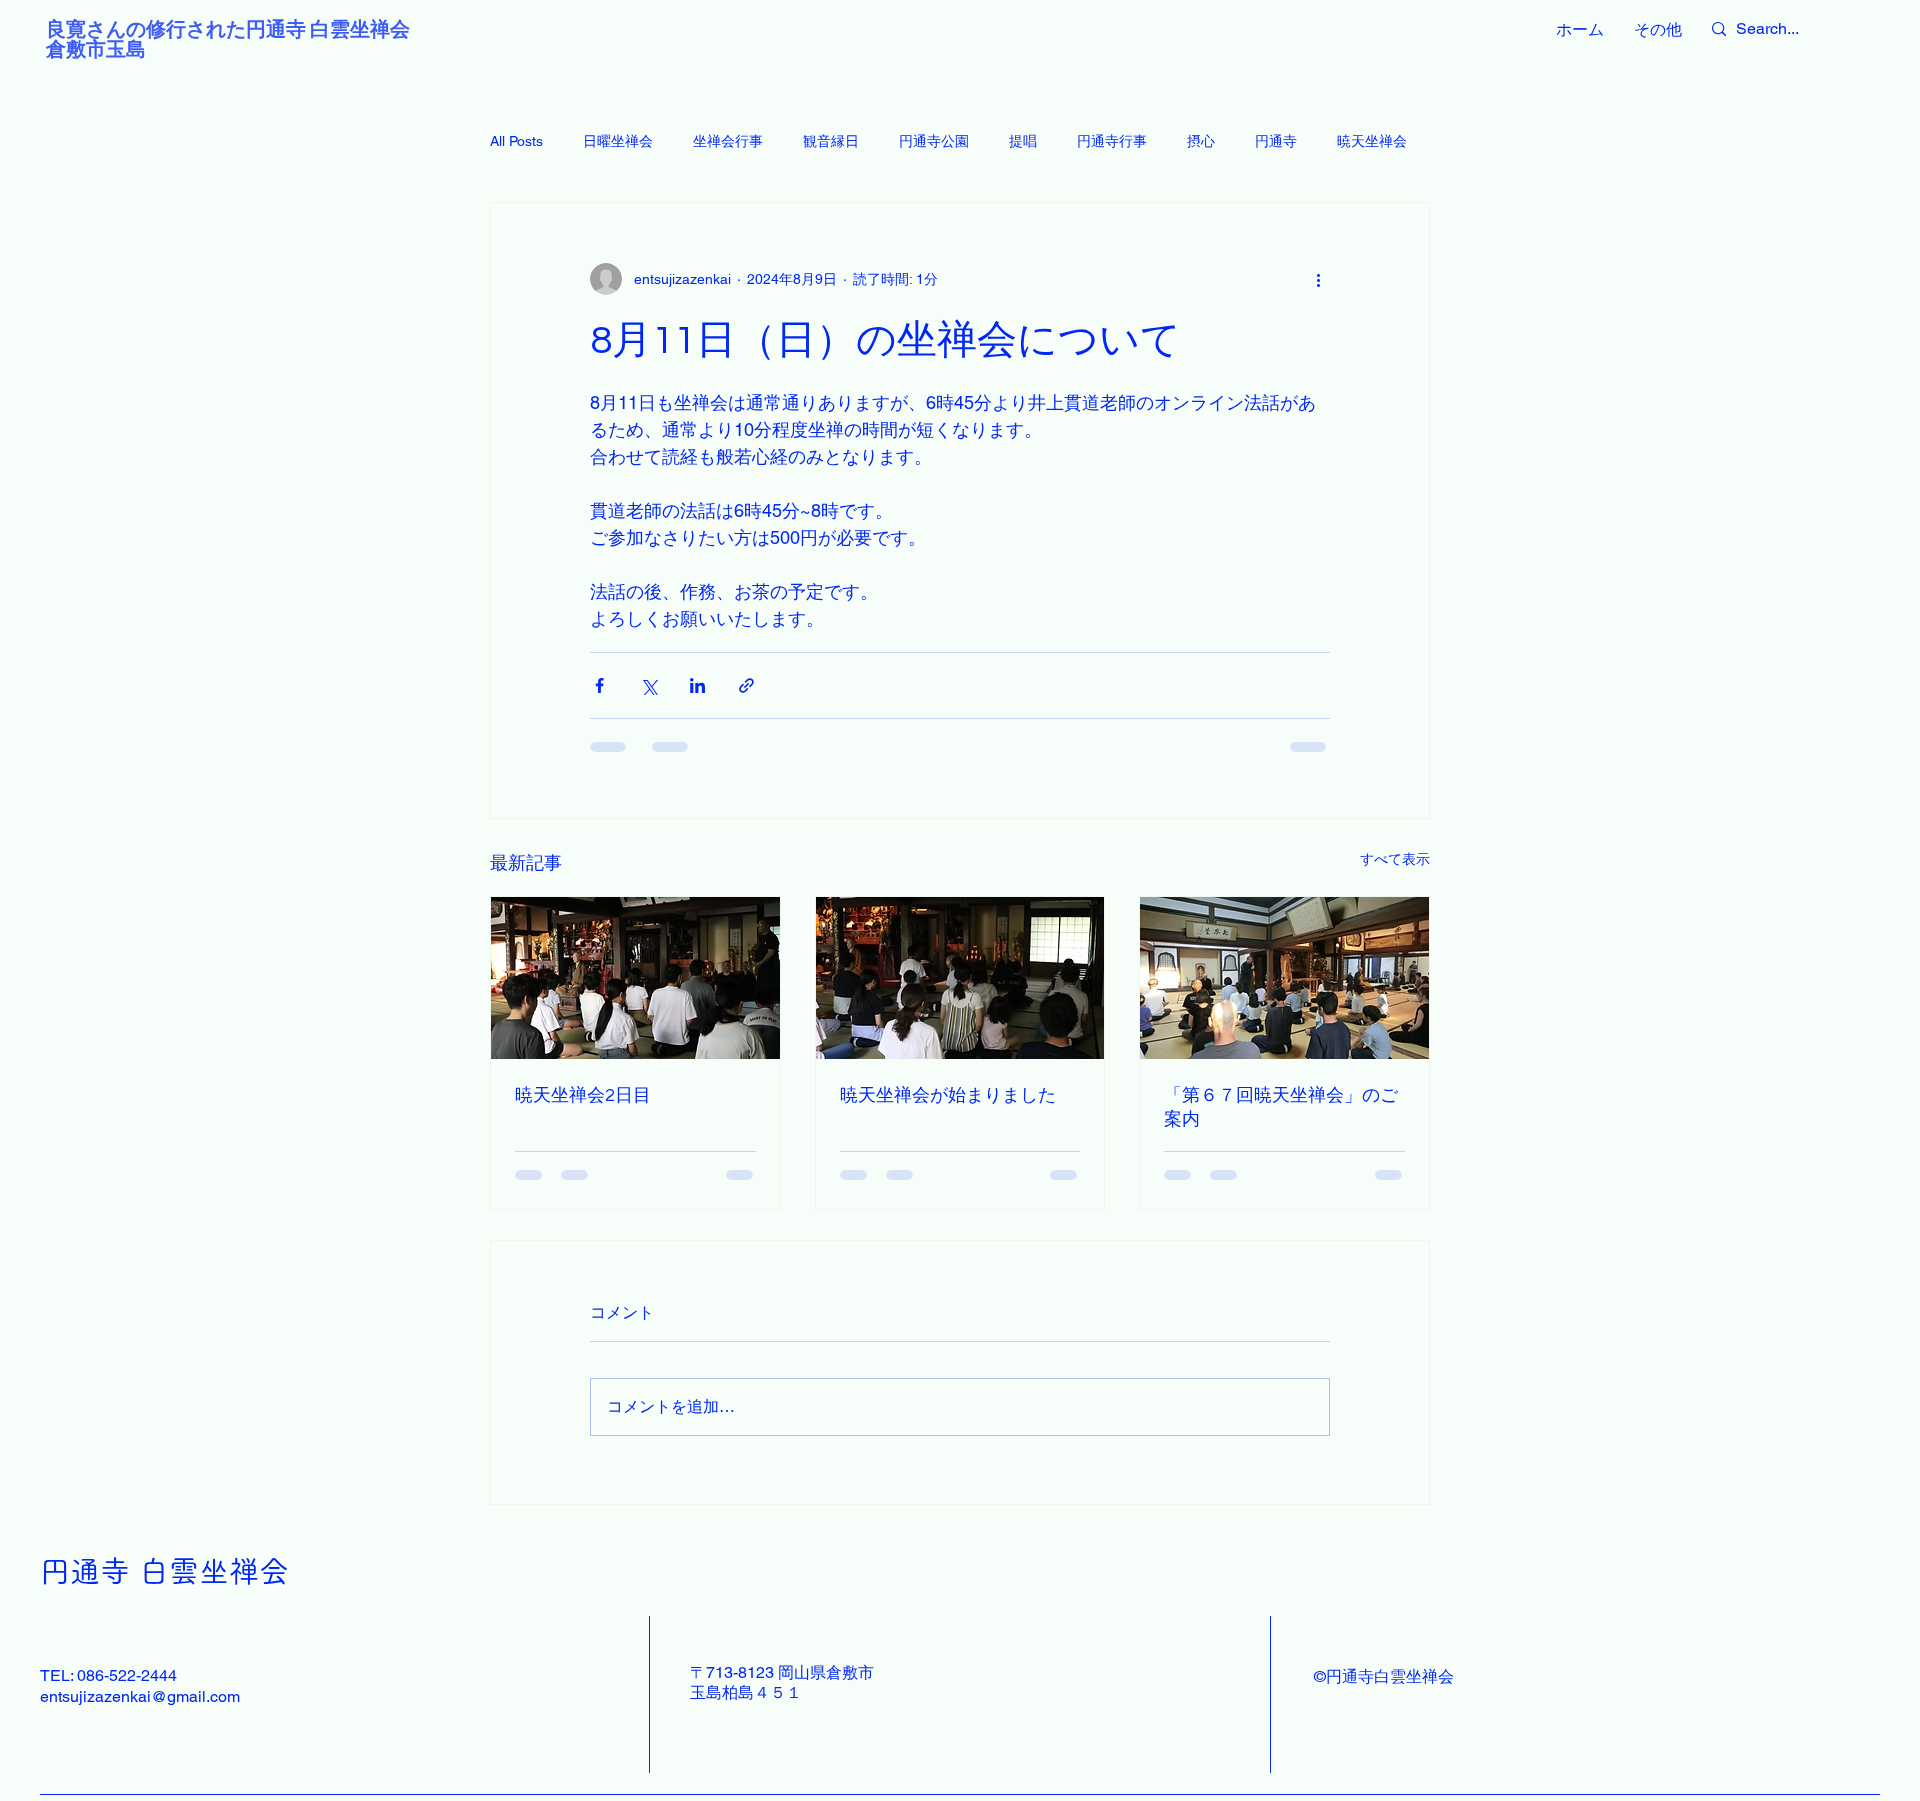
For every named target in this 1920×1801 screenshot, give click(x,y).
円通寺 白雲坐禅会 (164, 1571)
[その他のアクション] (1318, 279)
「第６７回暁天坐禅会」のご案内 (1281, 1107)
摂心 (1201, 141)
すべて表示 (1395, 859)
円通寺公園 (934, 141)
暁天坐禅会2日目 (583, 1095)
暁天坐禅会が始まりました (948, 1095)
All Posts (516, 141)
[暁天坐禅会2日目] (635, 978)
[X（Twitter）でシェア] (648, 685)
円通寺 (1276, 141)
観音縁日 (831, 141)
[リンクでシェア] (746, 685)
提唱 (1023, 141)
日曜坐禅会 (618, 141)
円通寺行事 (1112, 141)
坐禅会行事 (728, 141)
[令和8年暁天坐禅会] (960, 978)
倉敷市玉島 (96, 50)
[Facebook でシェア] (599, 685)
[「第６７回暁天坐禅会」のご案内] (1284, 978)
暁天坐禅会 (1372, 141)
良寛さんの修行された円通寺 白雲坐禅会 (228, 30)
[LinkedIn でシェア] (697, 685)
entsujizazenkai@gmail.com (140, 1696)
